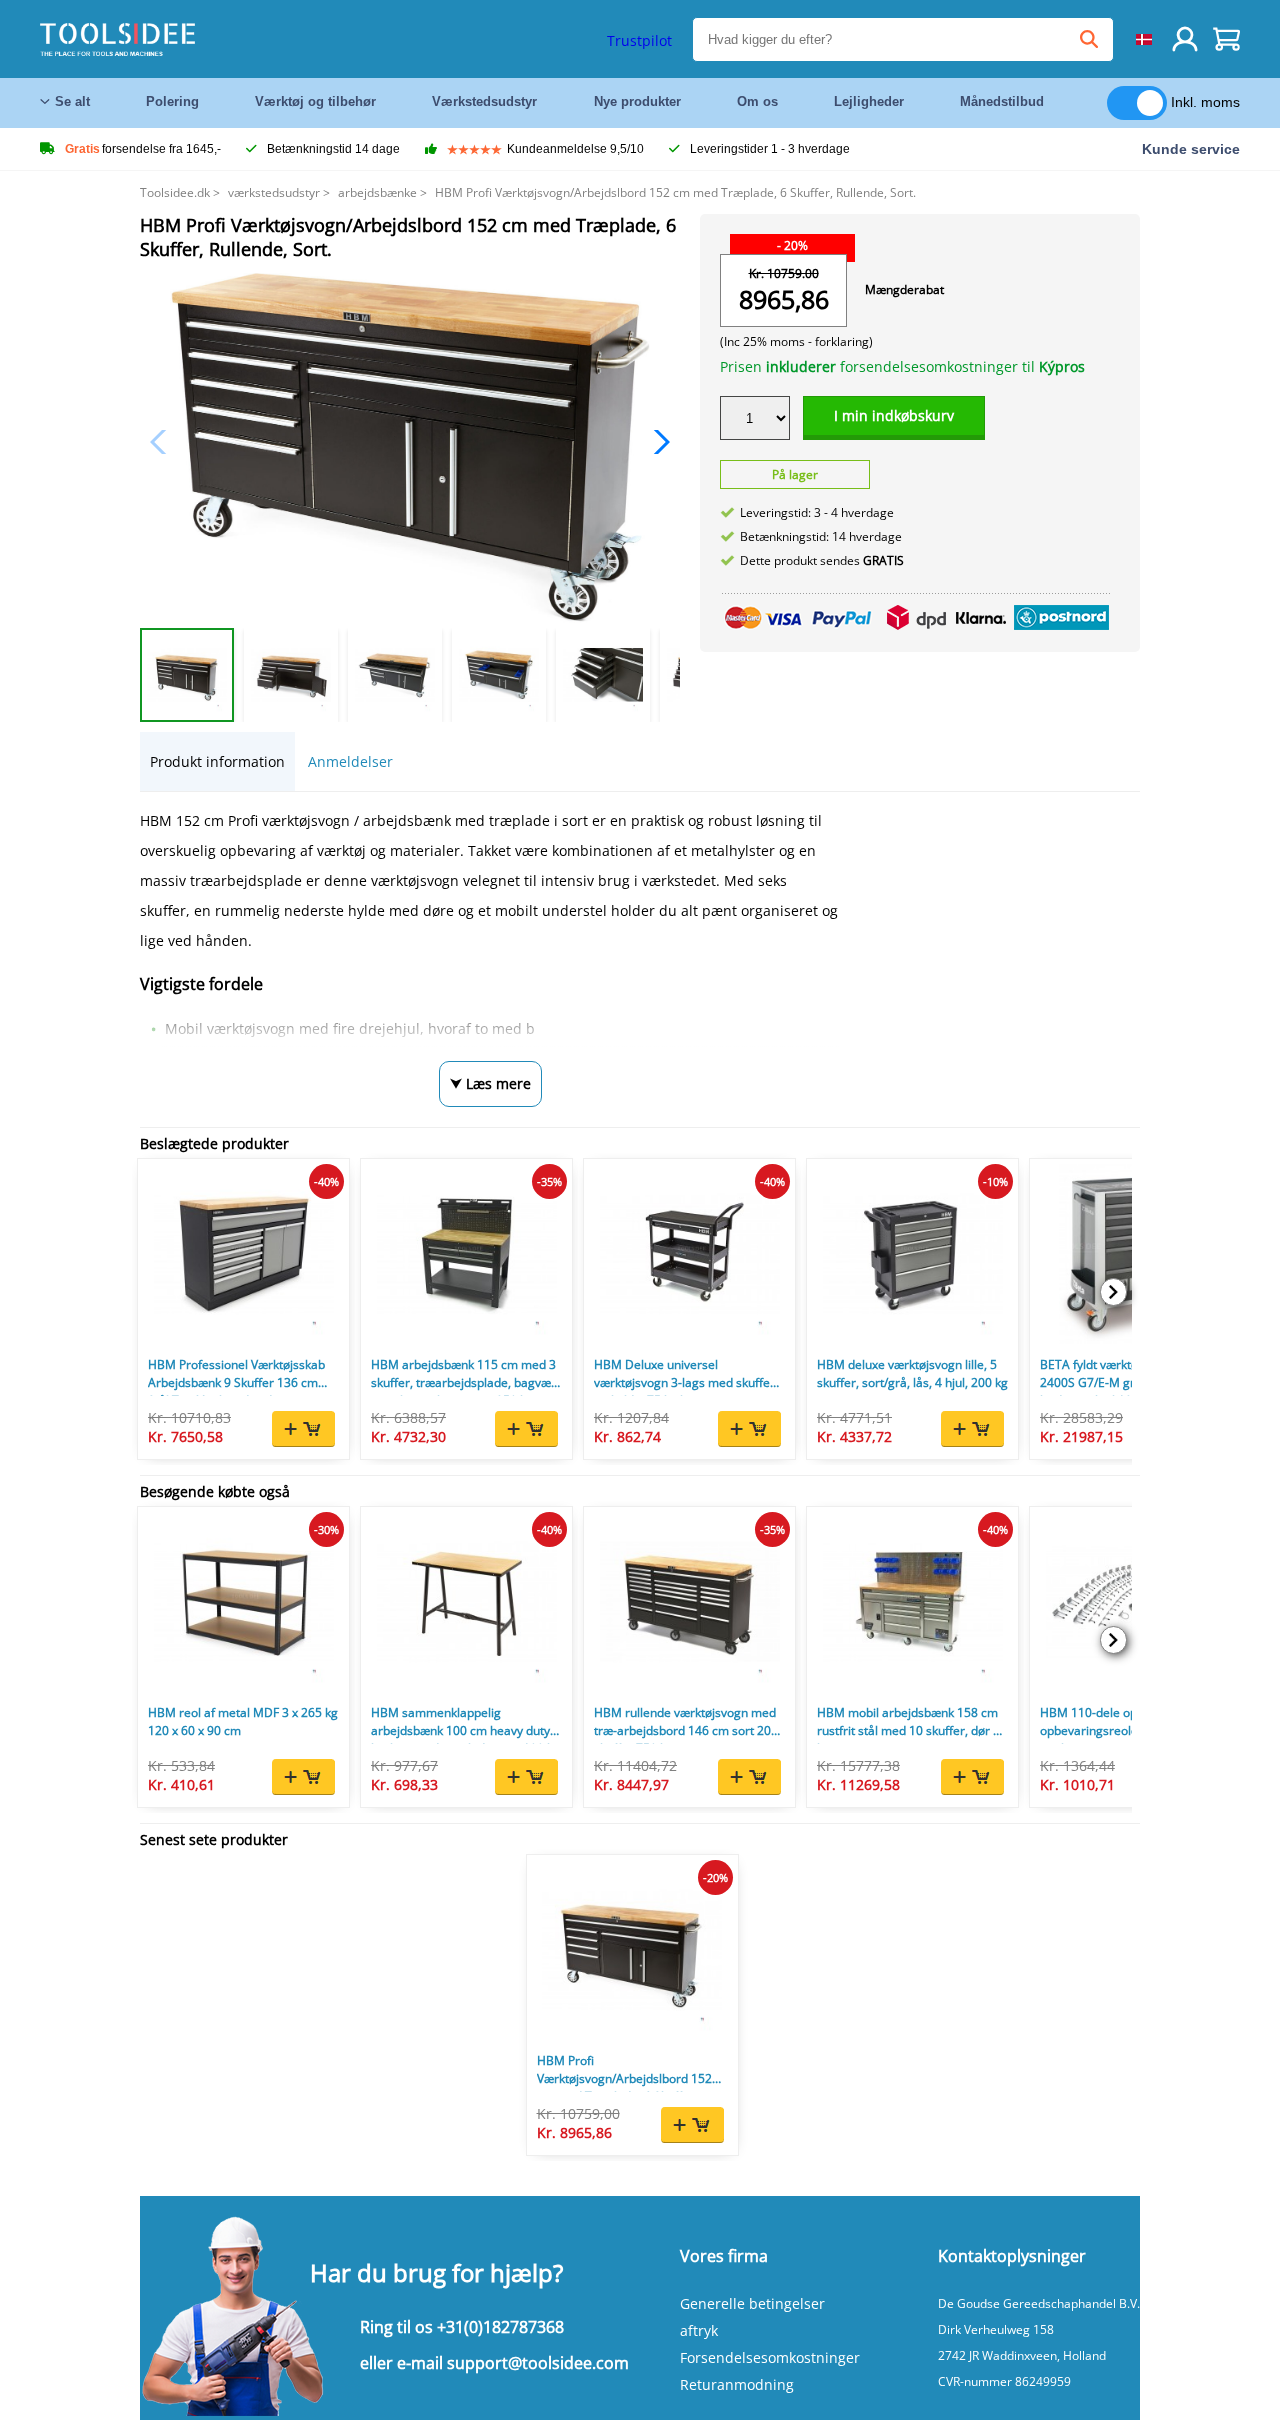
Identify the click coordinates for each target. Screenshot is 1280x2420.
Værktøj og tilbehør (315, 101)
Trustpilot (639, 40)
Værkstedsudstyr (484, 101)
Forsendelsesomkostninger (770, 2357)
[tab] (217, 761)
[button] (656, 442)
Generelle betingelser (752, 2303)
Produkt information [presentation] (217, 761)
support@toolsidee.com (538, 2363)
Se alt (72, 101)
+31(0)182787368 (500, 2327)
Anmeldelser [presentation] (350, 761)
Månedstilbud (1002, 101)
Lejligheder (869, 101)
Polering (172, 101)
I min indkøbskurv (894, 415)
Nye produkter (637, 101)
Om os (757, 101)
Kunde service (1191, 149)
